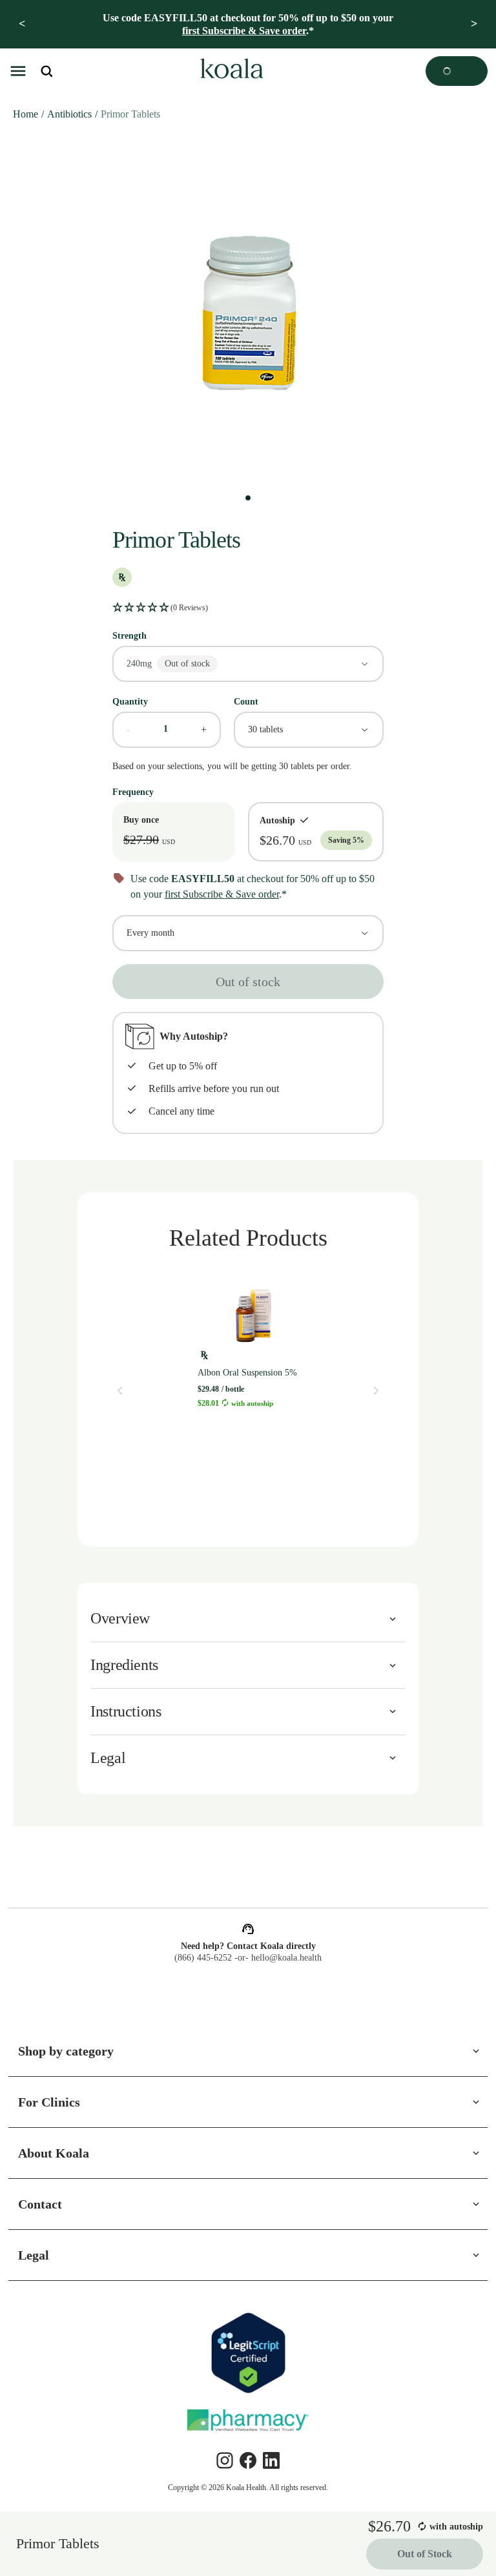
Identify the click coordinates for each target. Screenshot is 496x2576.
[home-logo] (230, 71)
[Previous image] (120, 1390)
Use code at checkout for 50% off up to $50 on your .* (248, 24)
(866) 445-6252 (201, 1958)
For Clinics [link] (50, 2102)
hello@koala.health (289, 1958)
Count (248, 701)
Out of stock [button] (248, 981)
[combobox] (248, 663)
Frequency (136, 791)
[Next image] (376, 1390)
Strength (133, 635)
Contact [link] (44, 2204)
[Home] (230, 71)
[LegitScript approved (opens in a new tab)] (248, 2353)
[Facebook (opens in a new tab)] (248, 2460)
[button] (18, 71)
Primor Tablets (147, 114)
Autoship (273, 820)
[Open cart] (457, 71)
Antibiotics (77, 114)
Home (26, 114)
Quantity (132, 701)
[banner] (248, 24)
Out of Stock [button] (422, 2555)
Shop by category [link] (71, 2051)
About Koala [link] (55, 2153)
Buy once (143, 819)
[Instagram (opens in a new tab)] (225, 2460)
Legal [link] (35, 2255)
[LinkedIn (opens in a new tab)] (271, 2460)
